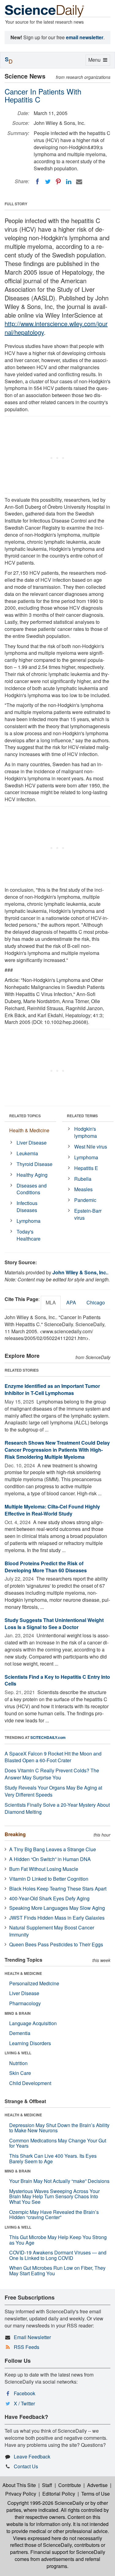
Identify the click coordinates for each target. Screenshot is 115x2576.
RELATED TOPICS (25, 1116)
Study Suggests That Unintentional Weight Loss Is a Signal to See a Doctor (54, 1624)
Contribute (70, 2485)
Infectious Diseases (27, 1207)
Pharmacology (25, 2003)
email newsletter (85, 37)
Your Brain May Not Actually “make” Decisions (59, 2181)
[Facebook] (37, 182)
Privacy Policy (21, 2494)
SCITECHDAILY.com (48, 1737)
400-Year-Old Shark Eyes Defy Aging (49, 1898)
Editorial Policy (59, 2494)
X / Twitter (24, 2403)
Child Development (30, 2083)
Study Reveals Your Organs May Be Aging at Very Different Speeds (53, 1791)
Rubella (83, 1179)
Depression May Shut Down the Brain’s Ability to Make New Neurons (59, 2128)
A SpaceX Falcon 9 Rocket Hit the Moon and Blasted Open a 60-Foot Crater (53, 1757)
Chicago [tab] (96, 1302)
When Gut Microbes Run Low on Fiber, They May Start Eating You (57, 2271)
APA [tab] (71, 1302)
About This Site (19, 2485)
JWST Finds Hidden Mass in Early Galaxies (57, 1918)
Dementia (20, 2033)
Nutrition (18, 2063)
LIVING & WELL (18, 2053)
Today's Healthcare (29, 1235)
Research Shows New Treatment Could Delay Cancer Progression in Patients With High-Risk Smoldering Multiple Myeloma (57, 1450)
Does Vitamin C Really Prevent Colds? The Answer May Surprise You (52, 1774)
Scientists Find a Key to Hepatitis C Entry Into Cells (57, 1680)
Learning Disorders (30, 2043)
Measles (83, 1189)
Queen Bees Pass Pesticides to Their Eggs (56, 1944)
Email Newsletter (32, 2337)
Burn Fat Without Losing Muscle (44, 1869)
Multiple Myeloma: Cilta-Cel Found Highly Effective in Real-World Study (52, 1510)
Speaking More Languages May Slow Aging (57, 1908)
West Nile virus (91, 1147)
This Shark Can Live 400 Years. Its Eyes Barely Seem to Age (53, 2159)
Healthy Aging (32, 1175)
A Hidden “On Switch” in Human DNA (50, 1859)
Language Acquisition (33, 2023)
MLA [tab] (51, 1302)
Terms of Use (96, 2494)
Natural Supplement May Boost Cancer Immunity (52, 1931)
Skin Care (20, 2073)
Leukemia (27, 1153)
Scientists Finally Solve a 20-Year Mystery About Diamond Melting (57, 1808)
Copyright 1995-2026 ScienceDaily (46, 2503)
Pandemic (85, 1200)
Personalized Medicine (34, 1983)
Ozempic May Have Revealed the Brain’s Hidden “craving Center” (54, 2215)
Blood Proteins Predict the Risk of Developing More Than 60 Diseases (46, 1567)
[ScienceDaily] (44, 11)
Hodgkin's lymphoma (86, 1132)
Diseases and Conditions (32, 1189)
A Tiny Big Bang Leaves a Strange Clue (53, 1849)
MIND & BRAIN (18, 2013)
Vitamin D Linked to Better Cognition (49, 1879)
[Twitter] (48, 182)
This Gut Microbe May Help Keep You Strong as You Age (58, 2240)
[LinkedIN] (69, 182)
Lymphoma (29, 1221)
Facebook (25, 2393)
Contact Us (26, 2466)
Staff (47, 2485)
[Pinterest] (58, 182)
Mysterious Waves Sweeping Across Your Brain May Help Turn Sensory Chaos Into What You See (54, 2196)
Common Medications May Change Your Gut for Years (58, 2143)
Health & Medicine (29, 1130)
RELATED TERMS (82, 1116)
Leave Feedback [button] (32, 2456)
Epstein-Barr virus (88, 1214)
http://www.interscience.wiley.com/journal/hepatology (56, 328)
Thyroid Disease (34, 1164)
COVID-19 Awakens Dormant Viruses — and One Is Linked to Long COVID (58, 2255)
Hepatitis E (86, 1168)
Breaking (15, 1834)
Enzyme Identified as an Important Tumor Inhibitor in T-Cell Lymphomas (52, 1389)
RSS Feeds (27, 2347)
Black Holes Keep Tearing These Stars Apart (58, 1889)
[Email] (79, 182)
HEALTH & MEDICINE (23, 1973)
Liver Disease (32, 1143)
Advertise (97, 2485)
